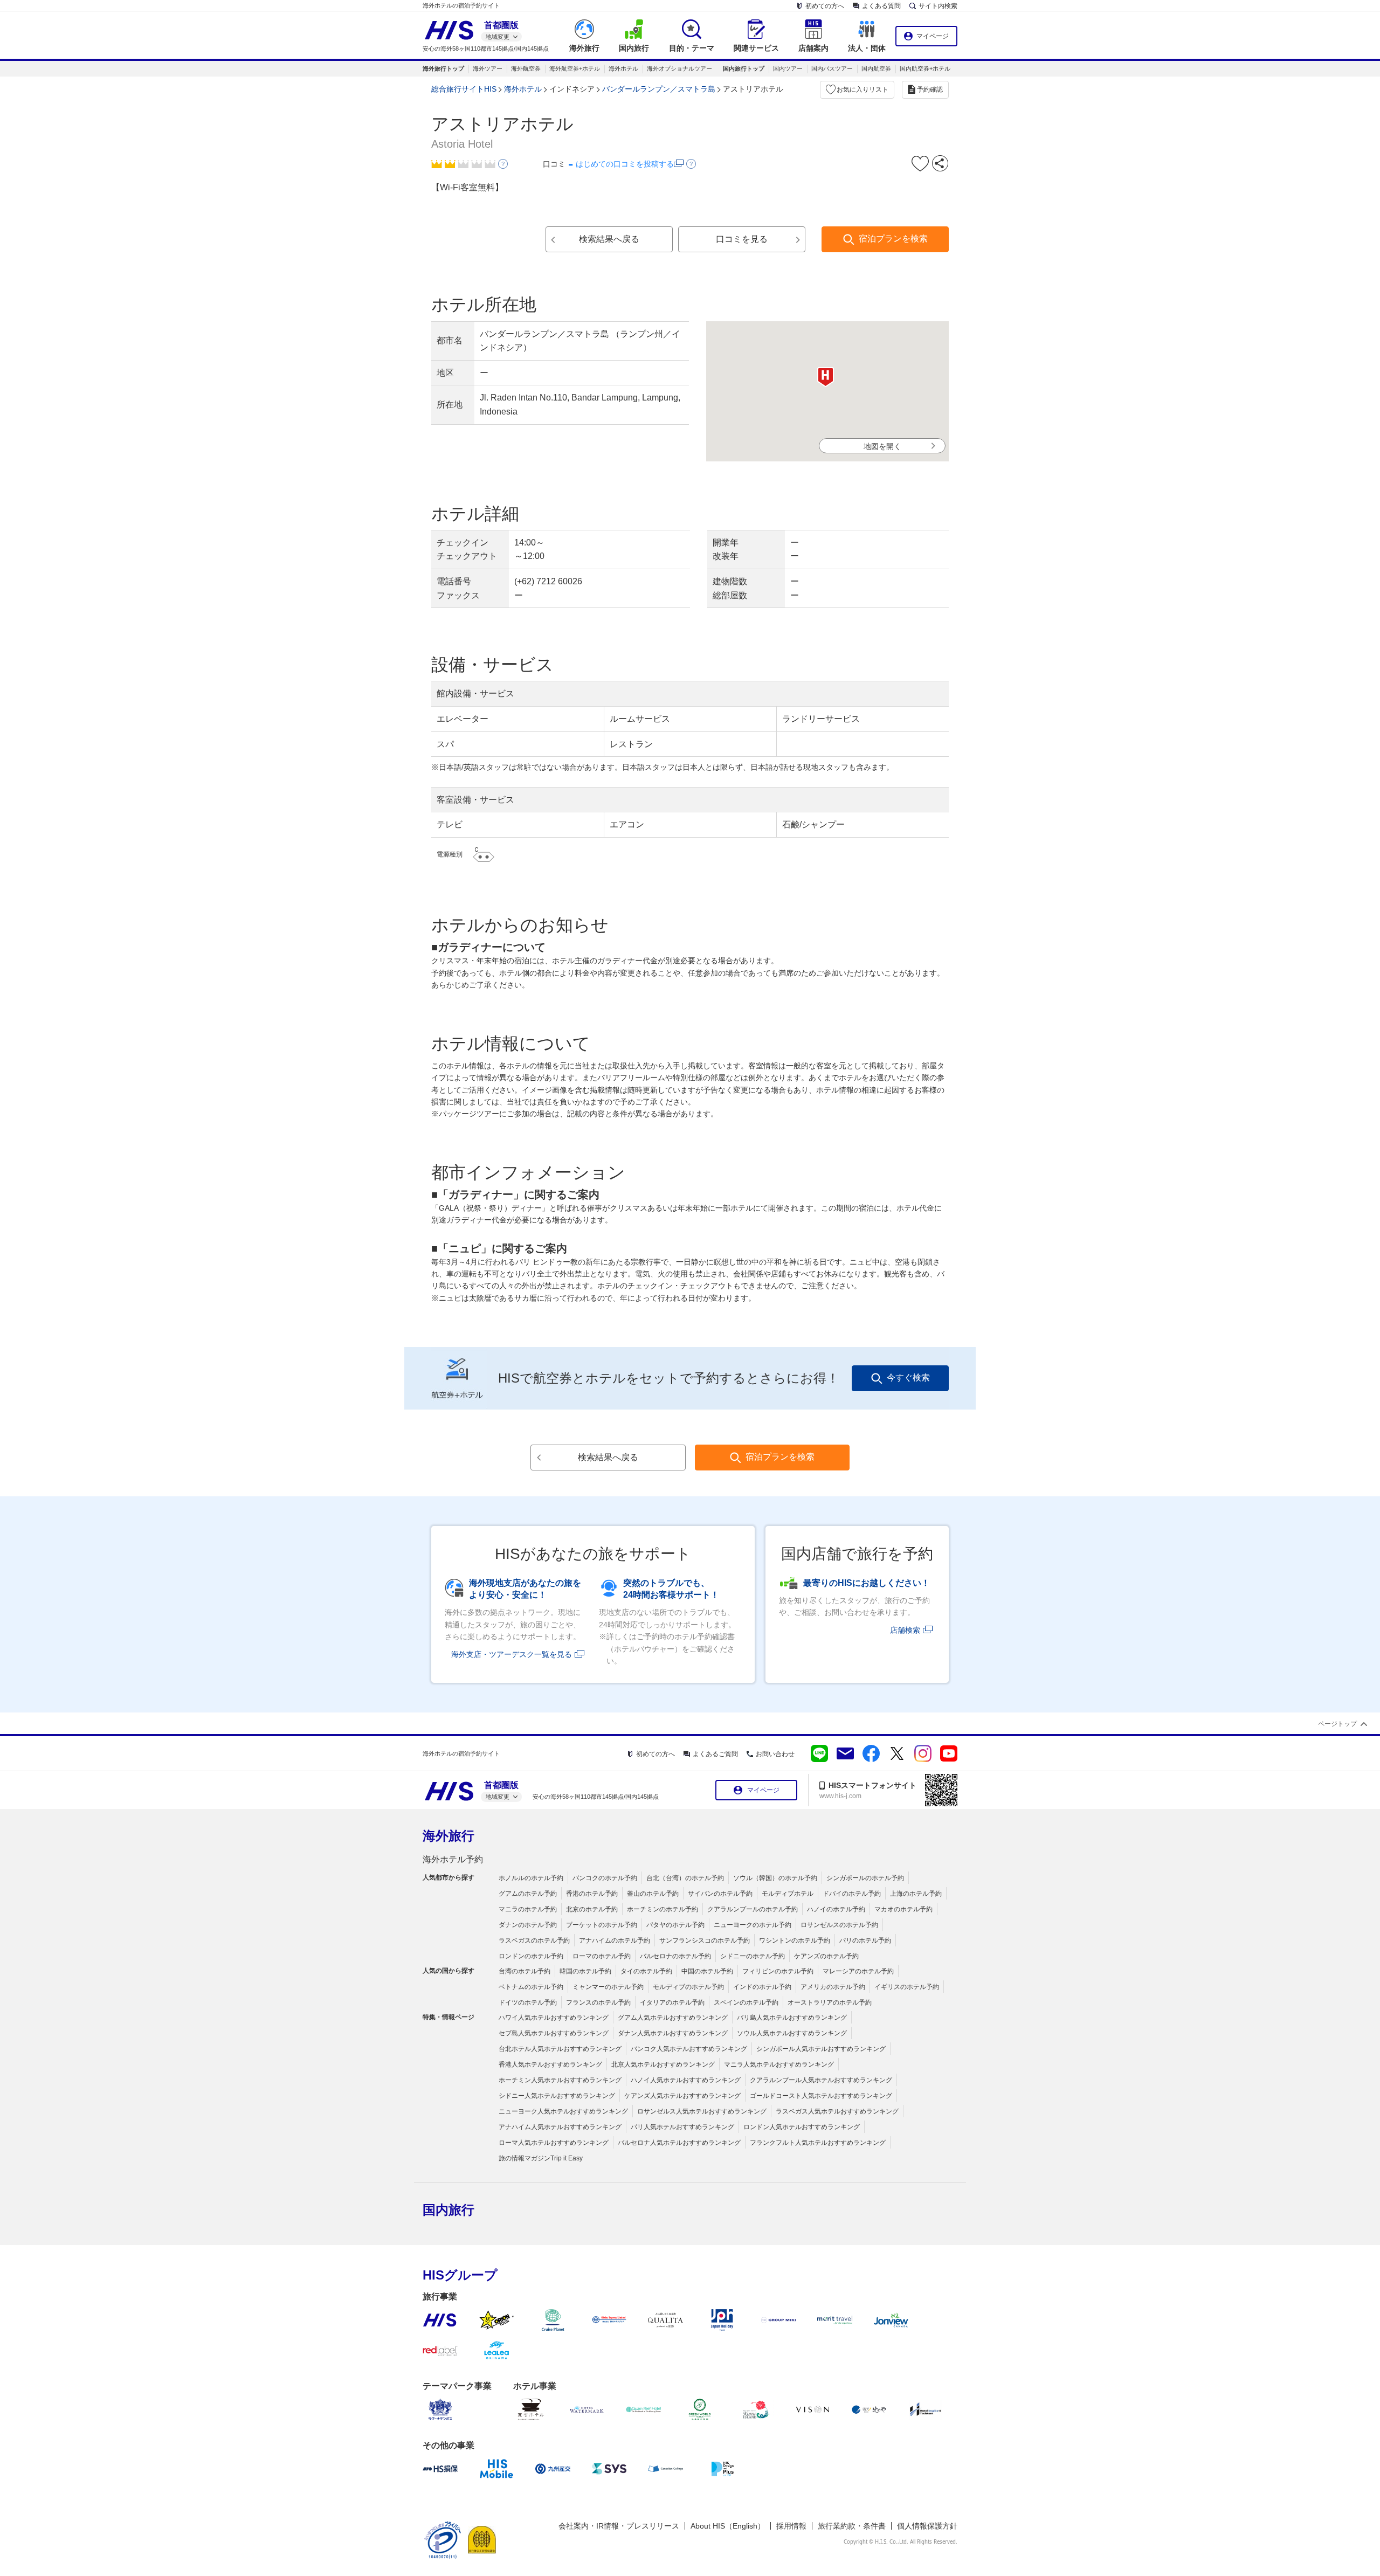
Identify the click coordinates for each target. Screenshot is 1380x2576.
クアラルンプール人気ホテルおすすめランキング (821, 2080)
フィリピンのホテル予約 (778, 1971)
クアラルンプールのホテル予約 (753, 1909)
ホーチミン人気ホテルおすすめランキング (560, 2080)
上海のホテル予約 (916, 1894)
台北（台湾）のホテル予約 (685, 1878)
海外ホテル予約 (453, 1859)
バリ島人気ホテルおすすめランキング (792, 2018)
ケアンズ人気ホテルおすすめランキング (682, 2096)
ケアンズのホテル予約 (826, 1956)
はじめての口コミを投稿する (625, 164)
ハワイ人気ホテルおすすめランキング (554, 2018)
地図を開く (882, 446)
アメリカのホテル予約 (833, 1987)
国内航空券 (876, 68)
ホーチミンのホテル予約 (663, 1909)
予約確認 (930, 89)
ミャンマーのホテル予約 (608, 1987)
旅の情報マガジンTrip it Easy (541, 2158)
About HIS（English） (728, 2526)
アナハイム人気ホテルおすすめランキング (560, 2127)
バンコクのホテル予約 (605, 1878)
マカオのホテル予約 (903, 1909)
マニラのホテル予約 (528, 1909)
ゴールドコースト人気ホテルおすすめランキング (821, 2096)
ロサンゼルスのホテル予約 (839, 1925)
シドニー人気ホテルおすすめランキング (557, 2096)
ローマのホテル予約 (602, 1956)
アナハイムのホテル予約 (615, 1940)
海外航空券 (526, 68)
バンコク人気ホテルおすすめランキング (689, 2049)
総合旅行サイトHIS (464, 89)
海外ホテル (623, 68)
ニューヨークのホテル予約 (753, 1925)
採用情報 (791, 2526)
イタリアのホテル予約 (672, 2002)
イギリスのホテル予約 (907, 1987)
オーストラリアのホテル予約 (830, 2002)
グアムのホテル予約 (528, 1894)
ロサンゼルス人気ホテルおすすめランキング (702, 2111)
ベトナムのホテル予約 (531, 1987)
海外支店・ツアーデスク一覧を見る (512, 1654)
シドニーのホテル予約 (753, 1956)
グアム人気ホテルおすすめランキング (673, 2018)
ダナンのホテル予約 (528, 1925)
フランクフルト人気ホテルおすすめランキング (818, 2143)
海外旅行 (448, 1836)
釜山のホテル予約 (653, 1894)
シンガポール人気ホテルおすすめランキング (821, 2049)
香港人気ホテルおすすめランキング (550, 2064)
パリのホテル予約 (865, 1940)
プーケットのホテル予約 (602, 1925)
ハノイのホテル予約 (836, 1909)
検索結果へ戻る (609, 239)
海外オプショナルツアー (679, 68)
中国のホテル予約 (707, 1971)
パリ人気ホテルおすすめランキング (682, 2127)
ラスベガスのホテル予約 (534, 1940)
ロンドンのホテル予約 (531, 1956)
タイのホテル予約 (646, 1971)
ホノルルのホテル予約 (531, 1878)
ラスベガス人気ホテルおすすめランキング (837, 2111)
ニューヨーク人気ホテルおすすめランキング (563, 2111)
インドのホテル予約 (762, 1987)
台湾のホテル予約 (525, 1971)
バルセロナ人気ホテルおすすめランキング (679, 2143)
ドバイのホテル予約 (852, 1894)
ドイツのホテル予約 (528, 2002)
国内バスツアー (832, 68)
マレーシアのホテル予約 (858, 1971)
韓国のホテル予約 (585, 1971)
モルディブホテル (788, 1894)
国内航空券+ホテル (925, 68)
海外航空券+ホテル (575, 68)
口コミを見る (742, 239)
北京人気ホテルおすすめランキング (663, 2064)
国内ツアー (788, 68)
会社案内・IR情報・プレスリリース (619, 2526)
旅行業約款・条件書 (852, 2526)
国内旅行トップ (744, 68)
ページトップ (1337, 1724)
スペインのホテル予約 (746, 2002)
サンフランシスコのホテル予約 (705, 1940)
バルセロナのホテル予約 (675, 1956)
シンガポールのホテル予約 (865, 1878)
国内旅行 (448, 2210)
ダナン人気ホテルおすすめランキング (673, 2033)
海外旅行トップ (443, 68)
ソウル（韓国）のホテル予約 (775, 1878)
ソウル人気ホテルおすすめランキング (792, 2033)
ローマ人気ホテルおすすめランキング (554, 2143)
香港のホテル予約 (592, 1894)
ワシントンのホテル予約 (795, 1940)
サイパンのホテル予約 (720, 1894)
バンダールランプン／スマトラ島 (659, 89)
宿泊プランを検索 (893, 239)
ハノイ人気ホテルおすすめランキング (686, 2080)
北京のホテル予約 (592, 1909)
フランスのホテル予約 (598, 2002)
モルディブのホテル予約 (688, 1987)
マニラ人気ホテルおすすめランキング (779, 2064)
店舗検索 (905, 1630)
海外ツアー (488, 68)
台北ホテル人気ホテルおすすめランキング (560, 2049)
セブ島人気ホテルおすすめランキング (554, 2033)
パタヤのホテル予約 (675, 1925)
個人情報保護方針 (927, 2526)
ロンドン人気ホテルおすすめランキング (802, 2127)
